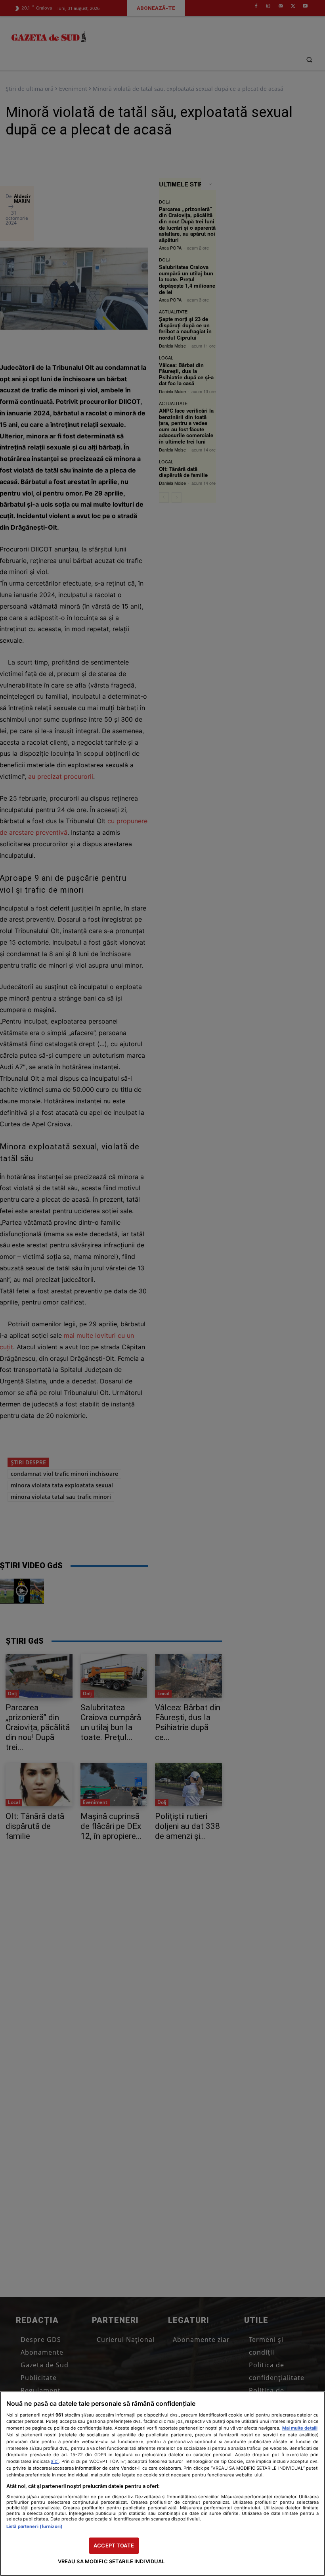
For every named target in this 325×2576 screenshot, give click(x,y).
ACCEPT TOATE (114, 2545)
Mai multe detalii (300, 2428)
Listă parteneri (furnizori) (34, 2526)
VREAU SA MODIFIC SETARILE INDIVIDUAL (111, 2561)
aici (55, 2461)
